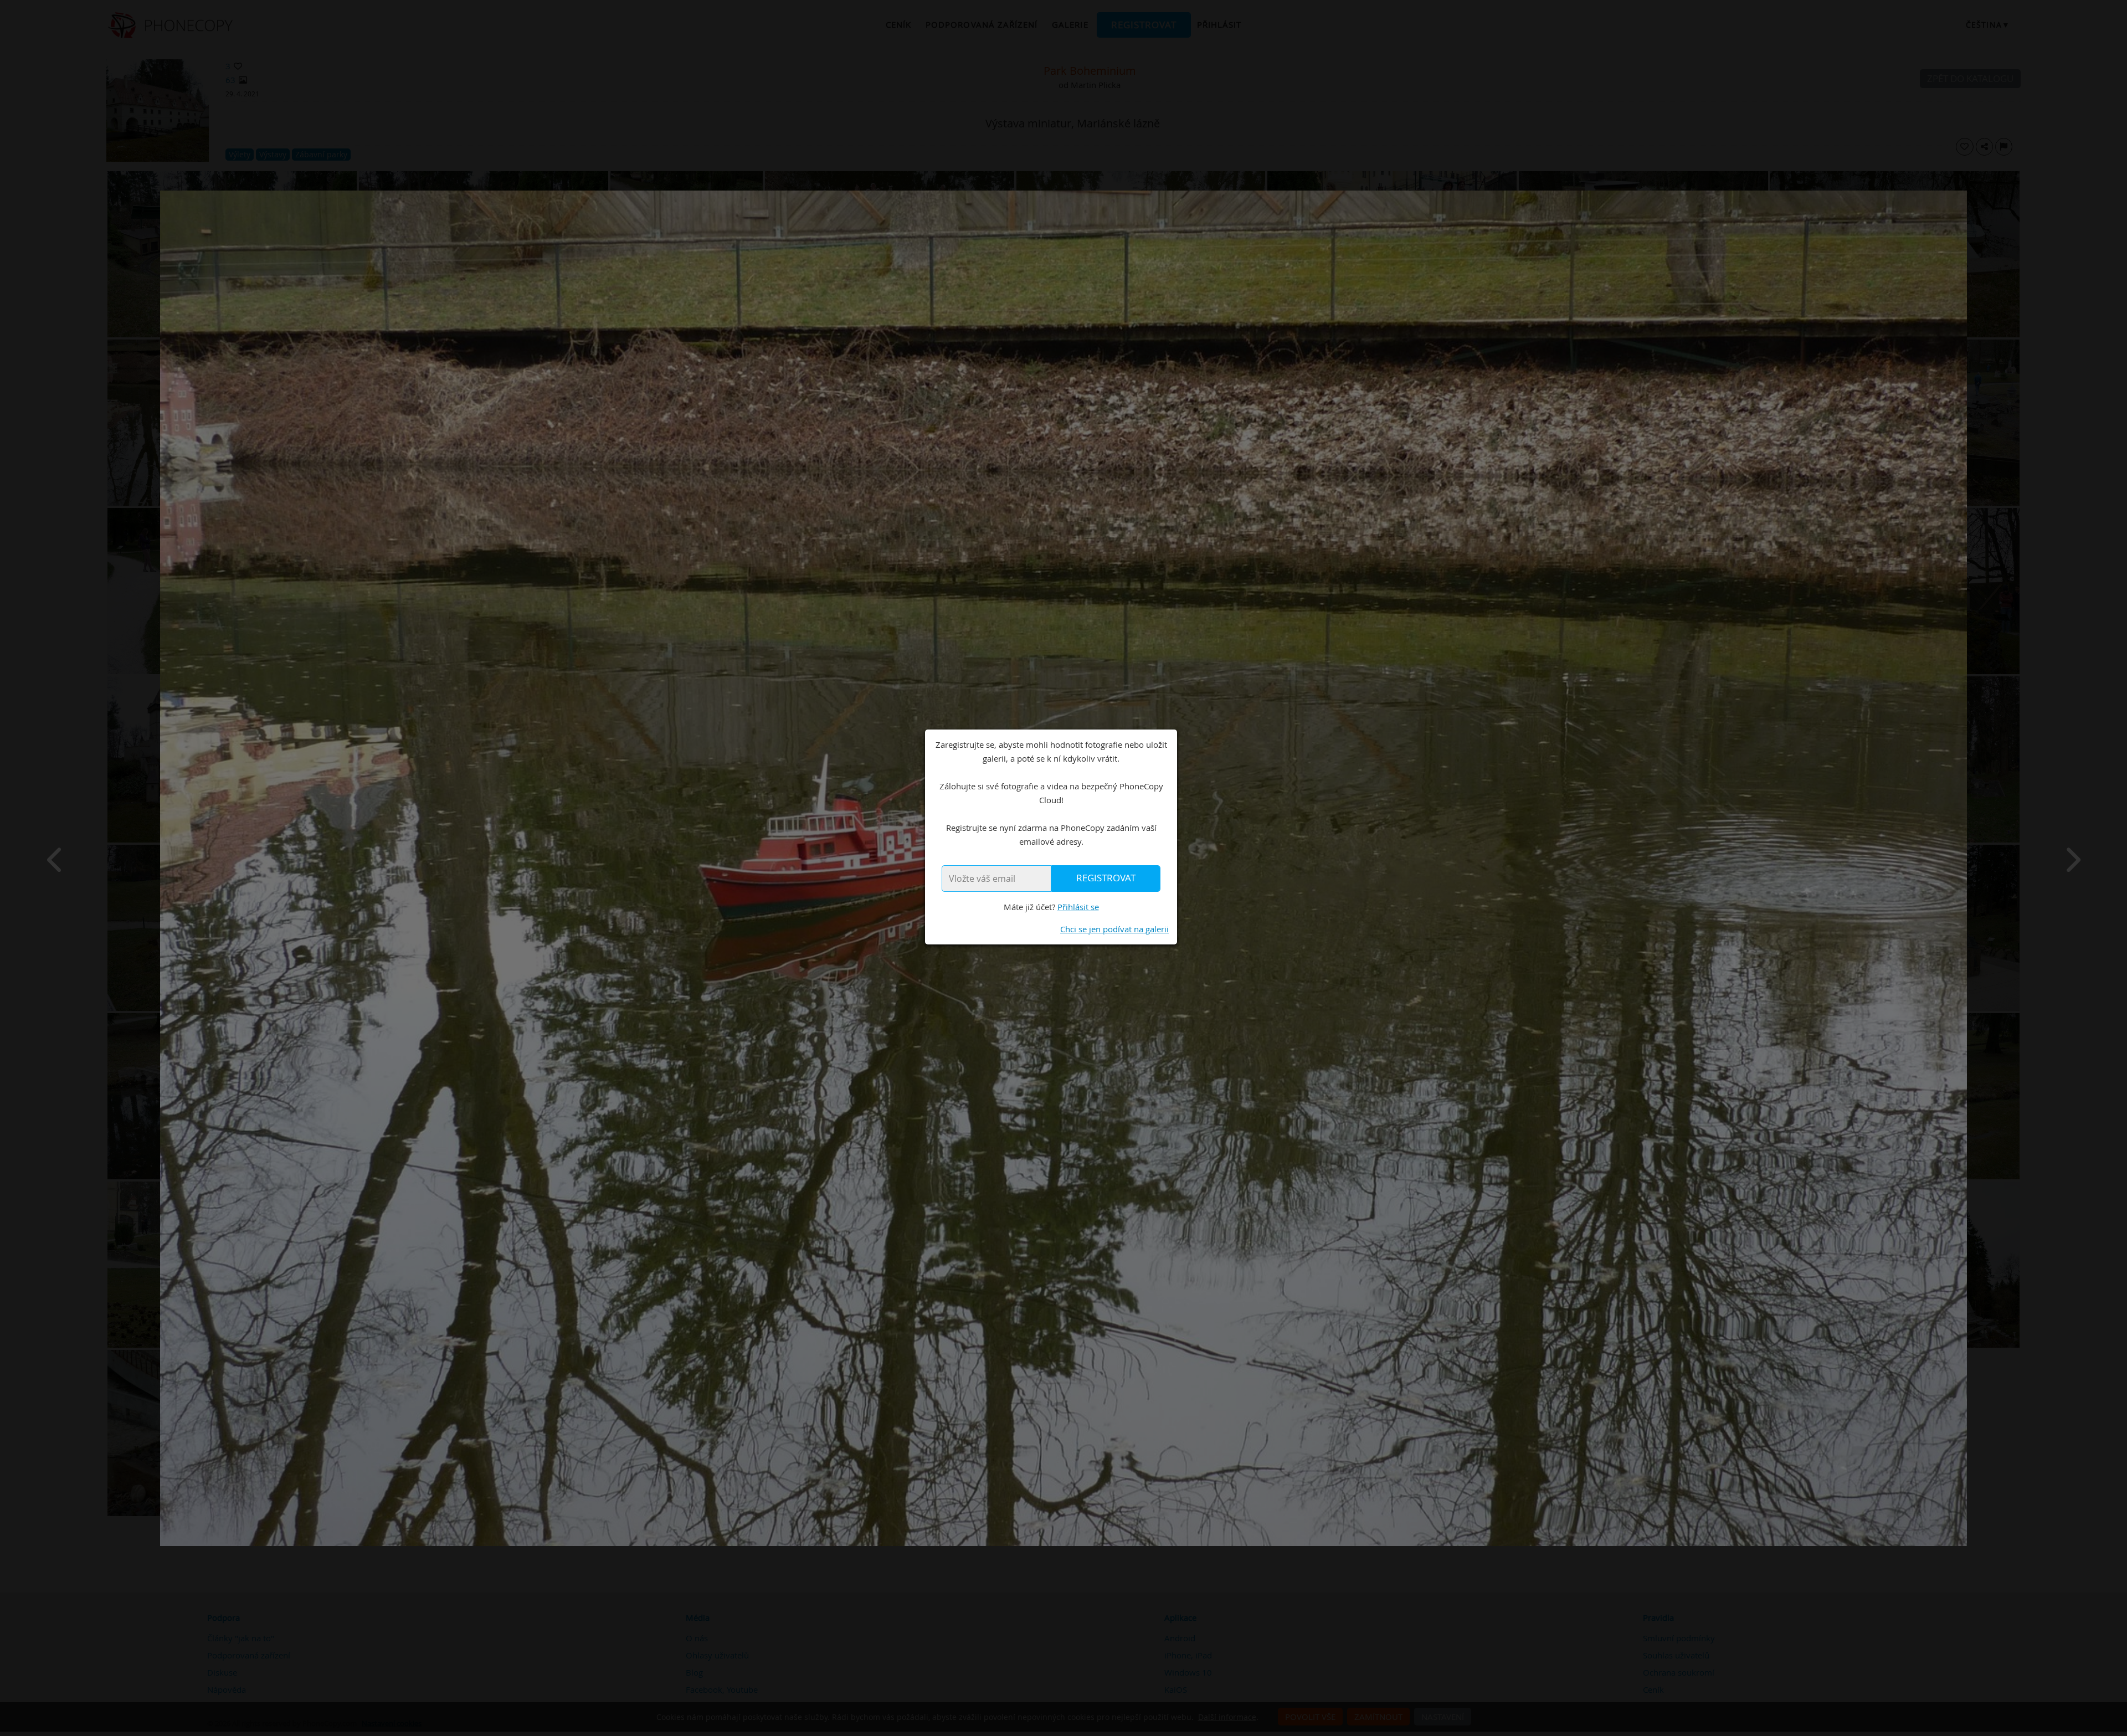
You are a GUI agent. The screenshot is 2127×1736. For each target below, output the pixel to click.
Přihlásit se (1078, 907)
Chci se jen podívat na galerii (1114, 929)
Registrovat (1106, 878)
